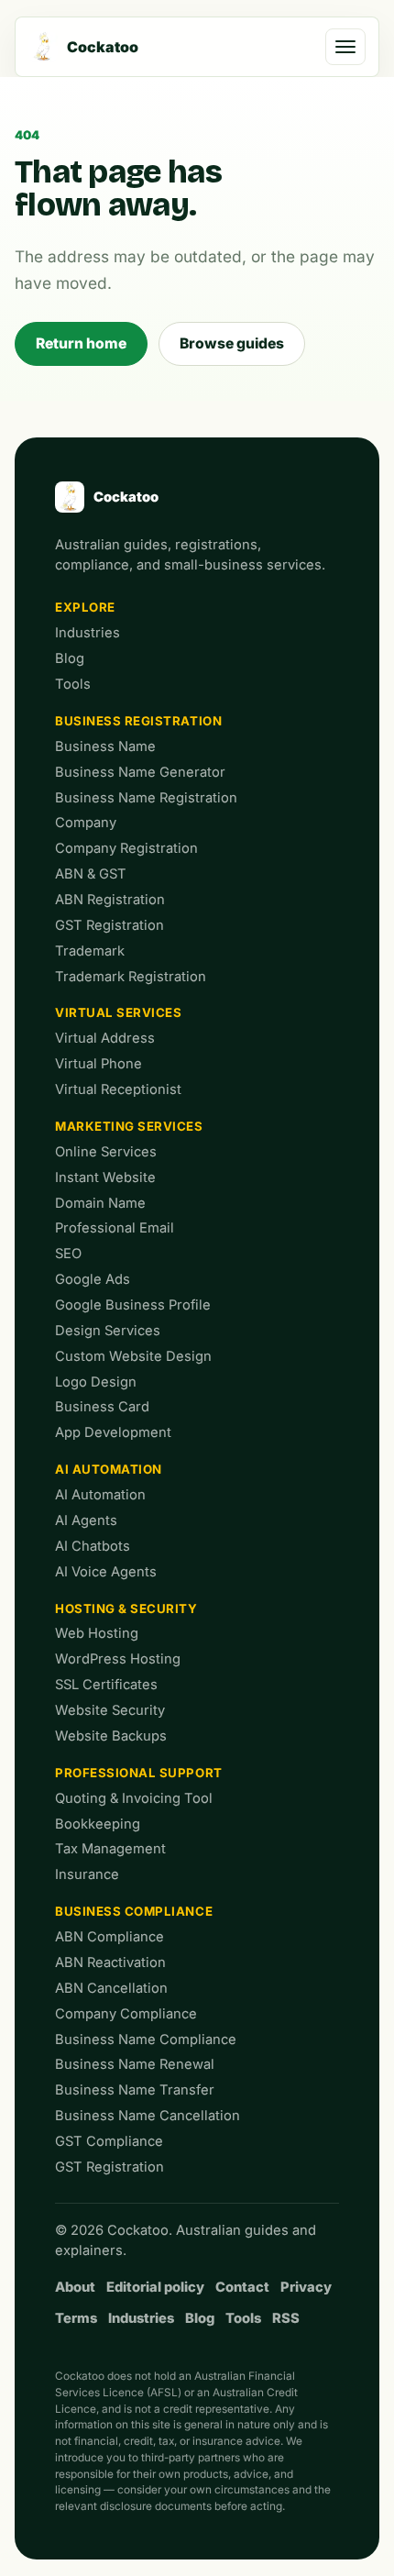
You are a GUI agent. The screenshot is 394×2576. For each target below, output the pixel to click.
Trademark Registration (131, 977)
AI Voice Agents (106, 1572)
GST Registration (109, 925)
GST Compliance (109, 2141)
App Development (113, 1432)
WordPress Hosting (118, 1659)
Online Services (106, 1152)
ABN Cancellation (111, 1988)
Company (86, 823)
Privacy (306, 2287)
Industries (88, 633)
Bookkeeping (98, 1824)
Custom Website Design (133, 1356)
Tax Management (110, 1849)
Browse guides (232, 343)
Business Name (105, 746)
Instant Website (105, 1177)
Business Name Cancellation (148, 2116)
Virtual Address (105, 1038)
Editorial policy (155, 2287)
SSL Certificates (106, 1685)
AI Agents (86, 1520)
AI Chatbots (93, 1546)
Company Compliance (126, 2014)
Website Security (110, 1710)
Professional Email (115, 1228)
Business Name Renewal (135, 2064)
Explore (85, 607)
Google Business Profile (133, 1305)
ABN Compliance (109, 1937)
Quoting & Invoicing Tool (134, 1798)
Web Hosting (97, 1633)
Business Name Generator (140, 772)
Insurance (87, 1874)
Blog (70, 658)
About (75, 2287)
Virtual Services (119, 1012)
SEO (68, 1254)
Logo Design (96, 1382)
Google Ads (93, 1279)
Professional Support (139, 1773)
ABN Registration (110, 900)
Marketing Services (129, 1126)
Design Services (108, 1331)
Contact (242, 2287)
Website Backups (111, 1736)
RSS (286, 2318)
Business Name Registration (146, 798)
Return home (81, 343)
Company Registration (126, 848)
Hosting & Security (126, 1609)
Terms (76, 2318)
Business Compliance (134, 1911)
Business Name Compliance (146, 2040)
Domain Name (100, 1203)
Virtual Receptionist (118, 1089)
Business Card (102, 1407)
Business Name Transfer (135, 2090)
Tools (73, 684)
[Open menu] (345, 47)
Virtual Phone (98, 1064)
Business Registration (138, 721)
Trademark (90, 951)
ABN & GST (91, 874)
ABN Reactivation (110, 1962)
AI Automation (109, 1469)
